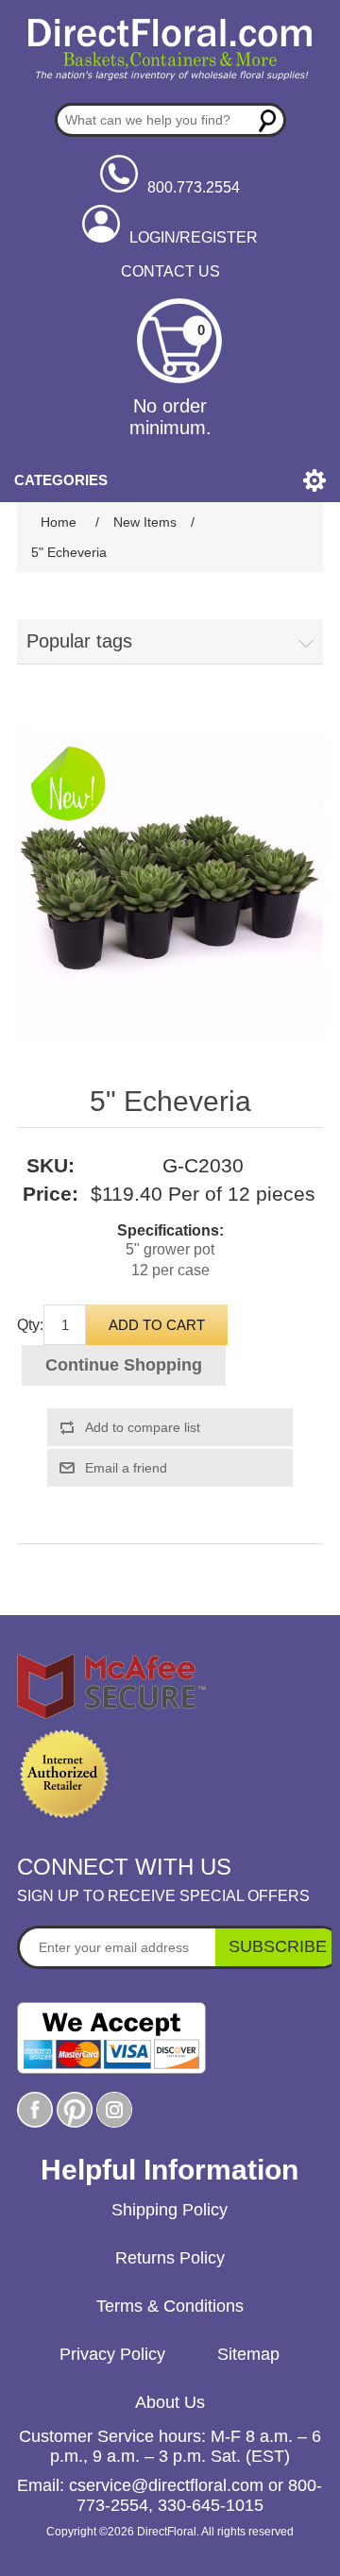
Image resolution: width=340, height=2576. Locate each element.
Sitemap (248, 2354)
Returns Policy (170, 2258)
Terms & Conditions (170, 2306)
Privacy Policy (112, 2354)
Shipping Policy (170, 2210)
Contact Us (170, 271)
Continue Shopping (124, 1365)
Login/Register (194, 237)
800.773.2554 (194, 187)
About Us (170, 2402)
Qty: (30, 1325)
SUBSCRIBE (278, 1946)
